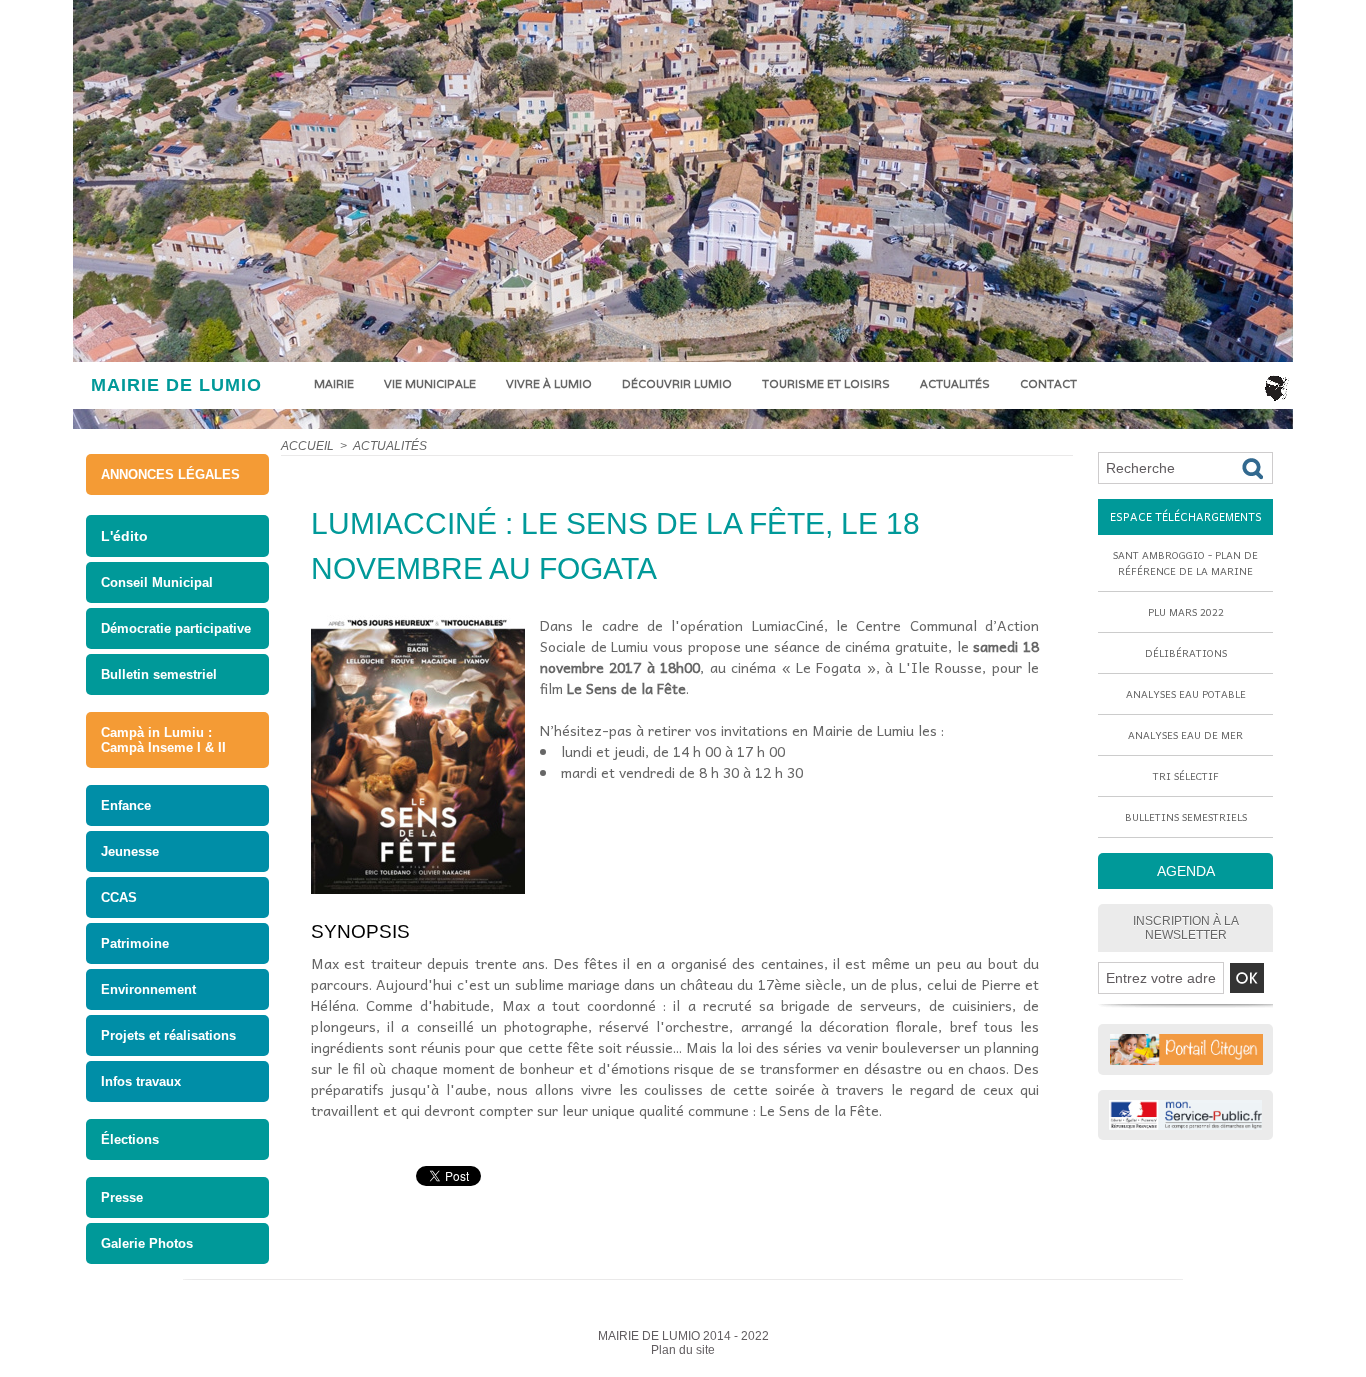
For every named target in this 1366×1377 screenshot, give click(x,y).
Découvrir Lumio (677, 384)
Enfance (126, 805)
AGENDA (1186, 871)
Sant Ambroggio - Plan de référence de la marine (1185, 563)
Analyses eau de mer (1185, 735)
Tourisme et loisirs (826, 384)
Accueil (307, 446)
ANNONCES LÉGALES (170, 474)
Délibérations (1186, 653)
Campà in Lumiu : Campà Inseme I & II (163, 740)
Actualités (955, 384)
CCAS (119, 897)
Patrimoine (135, 943)
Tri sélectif (1186, 776)
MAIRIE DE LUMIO (176, 385)
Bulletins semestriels (1186, 817)
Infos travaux (141, 1081)
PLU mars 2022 (1186, 612)
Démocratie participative (176, 628)
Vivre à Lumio (549, 384)
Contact (1048, 384)
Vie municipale (430, 384)
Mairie (334, 384)
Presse (122, 1197)
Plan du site (683, 1350)
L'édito (124, 536)
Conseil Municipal (157, 582)
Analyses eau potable (1186, 694)
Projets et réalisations (168, 1035)
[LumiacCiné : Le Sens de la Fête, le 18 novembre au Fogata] (418, 621)
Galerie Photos (147, 1243)
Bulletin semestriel (159, 674)
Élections (130, 1139)
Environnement (148, 989)
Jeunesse (130, 851)
